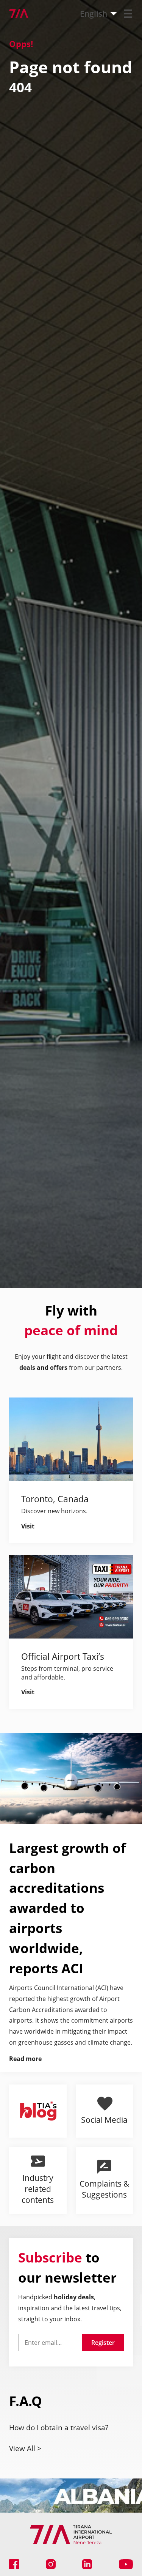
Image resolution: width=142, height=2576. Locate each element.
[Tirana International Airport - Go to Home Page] (14, 14)
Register (103, 2343)
